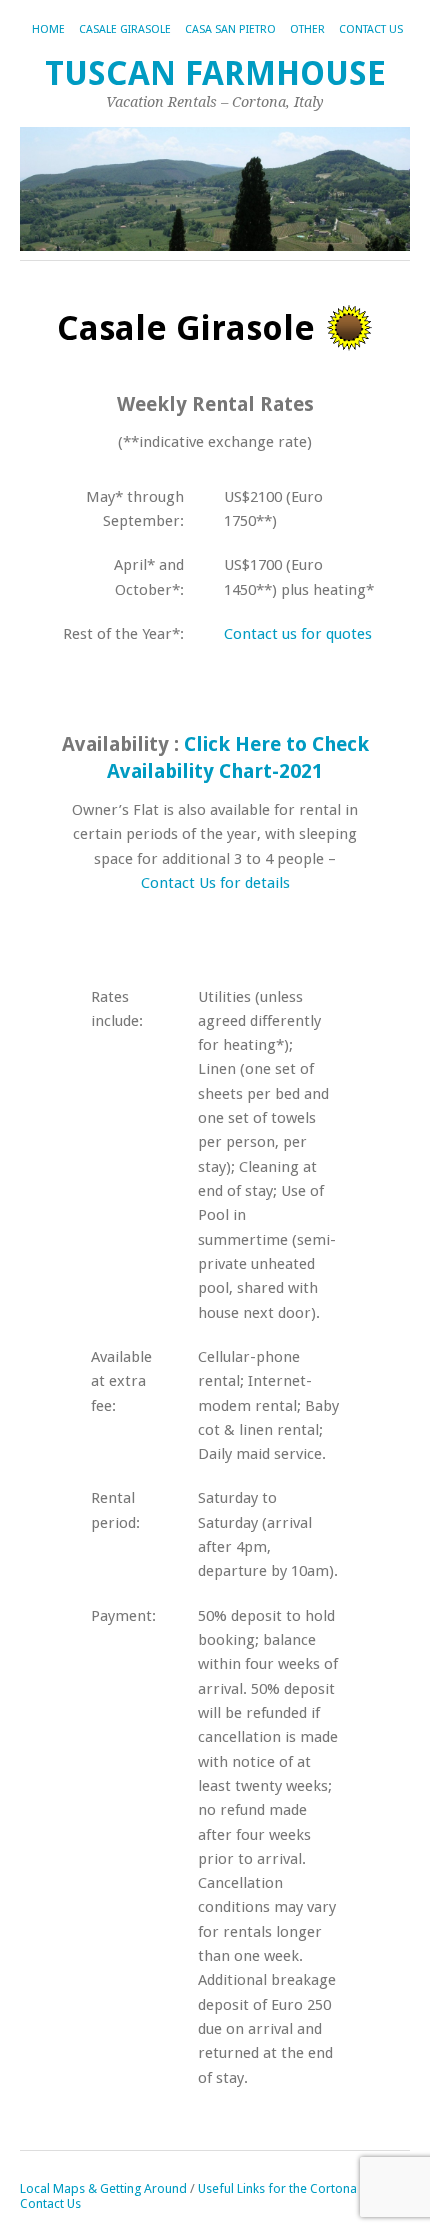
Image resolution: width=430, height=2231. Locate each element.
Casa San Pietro (230, 29)
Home (48, 29)
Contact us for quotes (298, 634)
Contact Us (371, 29)
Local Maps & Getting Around (105, 2188)
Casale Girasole (125, 29)
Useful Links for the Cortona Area (292, 2188)
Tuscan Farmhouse (215, 73)
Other (307, 29)
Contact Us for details (215, 883)
